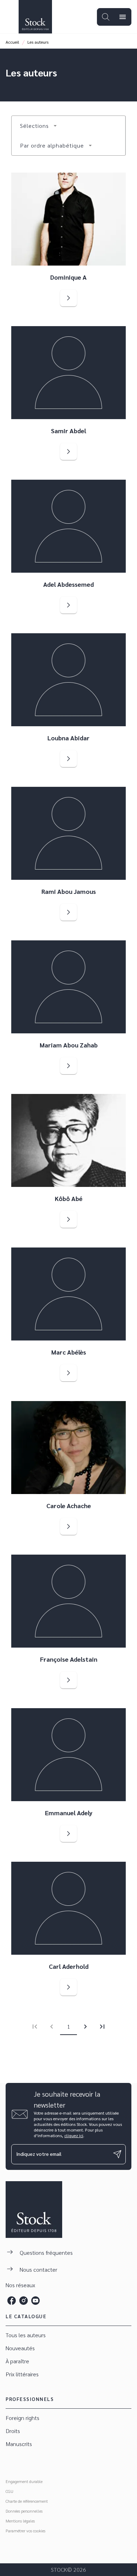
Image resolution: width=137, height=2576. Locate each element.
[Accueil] (35, 17)
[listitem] (12, 2301)
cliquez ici (74, 2135)
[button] (39, 126)
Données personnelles (24, 2511)
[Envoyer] (117, 2154)
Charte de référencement (27, 2501)
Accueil (12, 42)
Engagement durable (24, 2481)
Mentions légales (20, 2521)
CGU (9, 2491)
